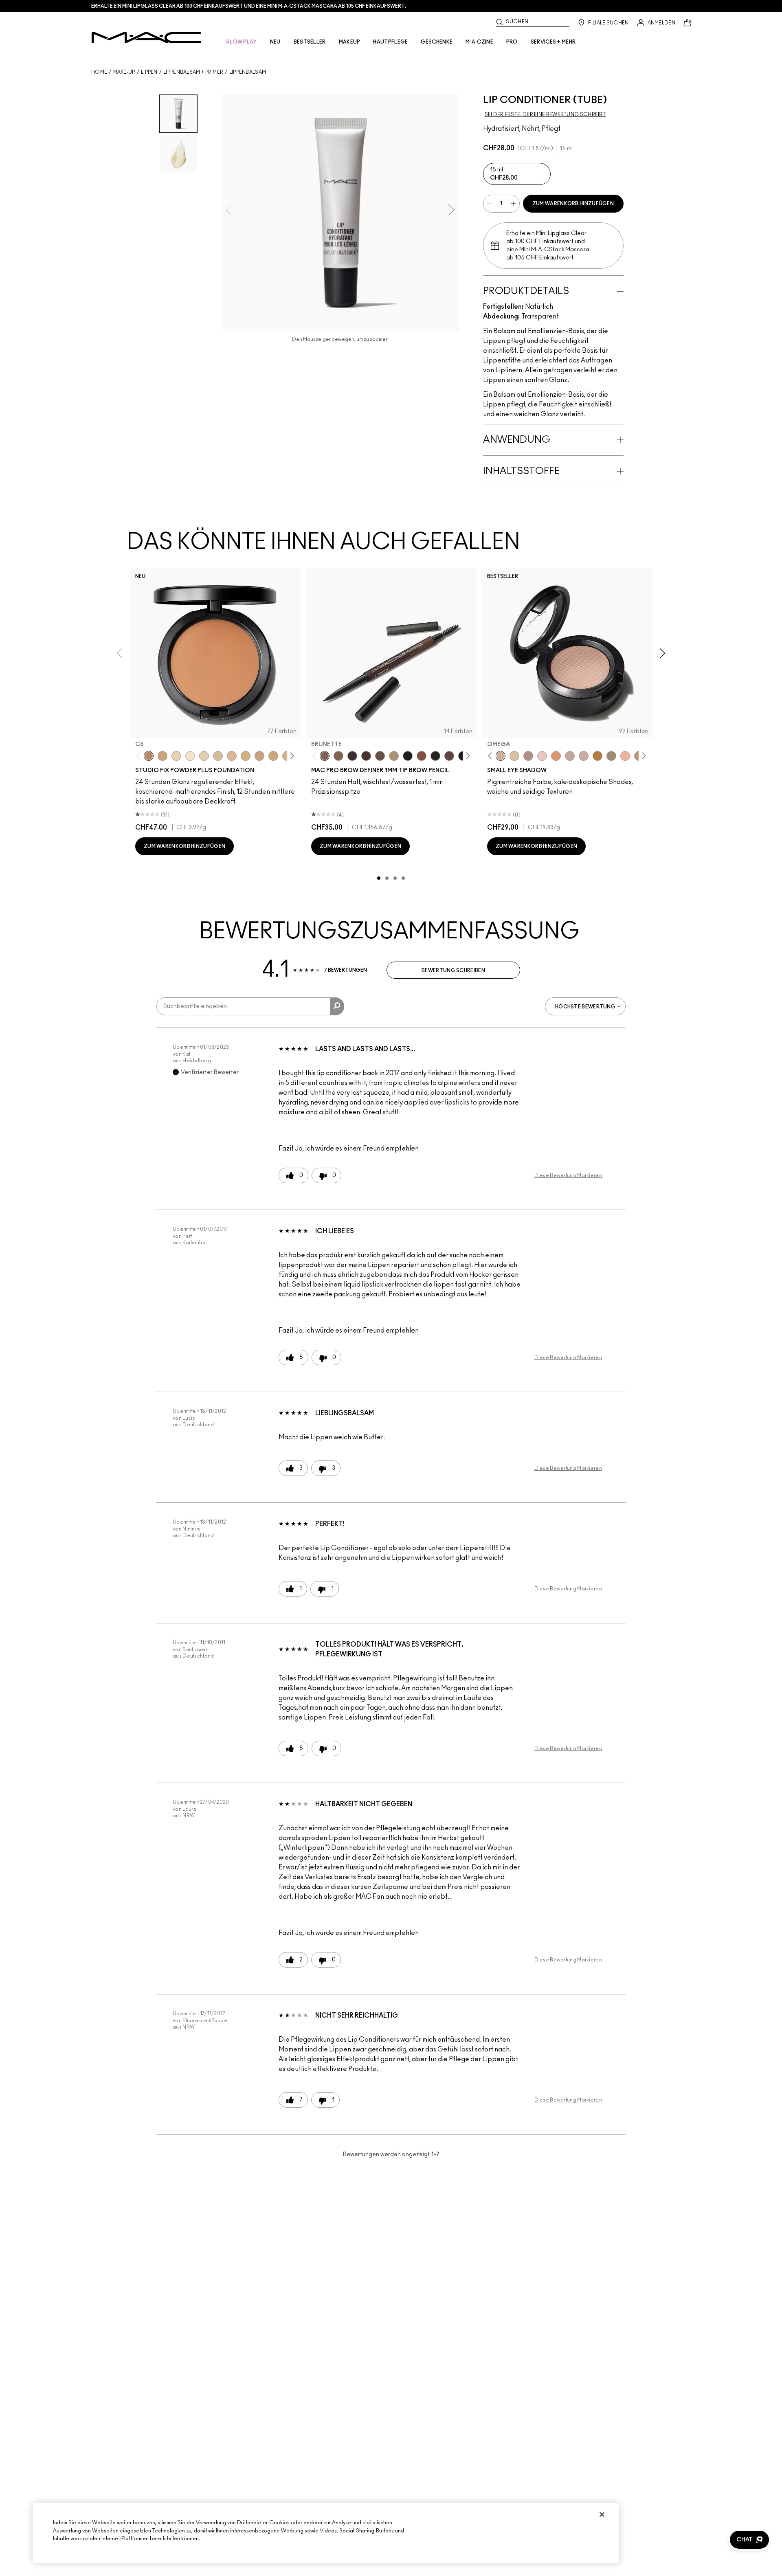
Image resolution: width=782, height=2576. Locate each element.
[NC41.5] (163, 756)
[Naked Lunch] (570, 756)
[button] (749, 2540)
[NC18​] (259, 756)
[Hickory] (366, 756)
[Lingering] (380, 756)
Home (99, 72)
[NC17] (246, 756)
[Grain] (542, 756)
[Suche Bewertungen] (337, 1006)
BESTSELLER (310, 42)
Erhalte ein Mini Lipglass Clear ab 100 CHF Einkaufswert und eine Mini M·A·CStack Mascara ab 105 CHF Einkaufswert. (249, 6)
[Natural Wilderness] (597, 756)
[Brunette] (325, 756)
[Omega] (394, 756)
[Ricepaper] (514, 756)
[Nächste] (291, 756)
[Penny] (422, 756)
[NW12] (176, 756)
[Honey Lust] (584, 756)
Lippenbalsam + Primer (193, 72)
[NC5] (190, 756)
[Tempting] (611, 756)
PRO (512, 42)
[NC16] (232, 756)
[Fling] (338, 756)
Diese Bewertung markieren (568, 1175)
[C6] (149, 756)
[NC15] (218, 756)
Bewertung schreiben (453, 971)
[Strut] (449, 756)
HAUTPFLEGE (390, 42)
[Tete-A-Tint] (625, 756)
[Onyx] (408, 756)
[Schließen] (602, 2515)
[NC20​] (273, 756)
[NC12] (204, 756)
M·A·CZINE (479, 42)
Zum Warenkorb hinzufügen (573, 204)
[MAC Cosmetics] (146, 37)
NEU (275, 42)
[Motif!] (556, 756)
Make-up (124, 72)
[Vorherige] (140, 756)
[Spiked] (435, 756)
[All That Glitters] (528, 756)
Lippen (149, 72)
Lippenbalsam (248, 72)
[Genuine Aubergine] (352, 756)
